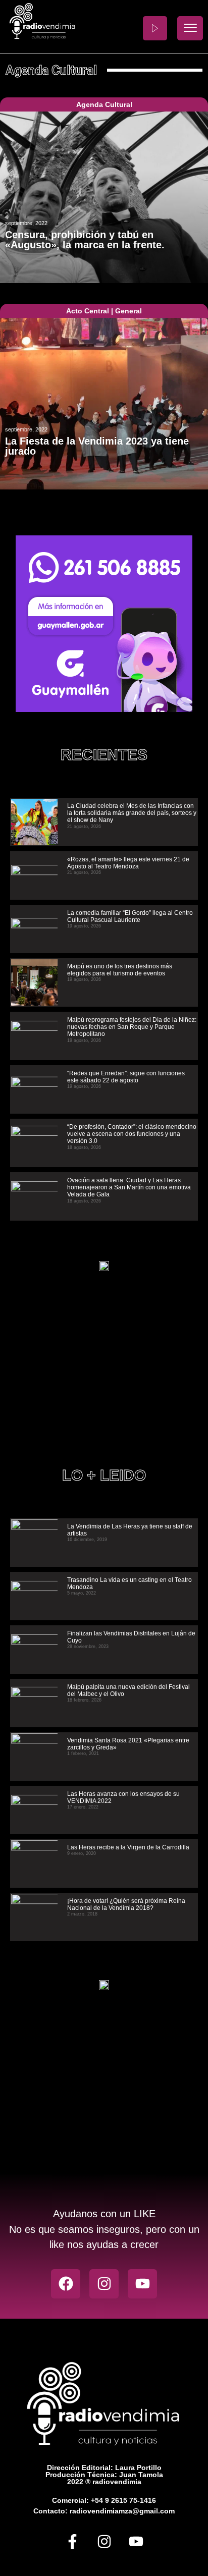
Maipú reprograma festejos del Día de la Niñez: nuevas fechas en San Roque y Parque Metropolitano (132, 1027)
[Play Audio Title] (155, 28)
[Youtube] (142, 2284)
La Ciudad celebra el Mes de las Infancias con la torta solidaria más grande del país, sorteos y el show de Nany (132, 813)
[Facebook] (66, 2284)
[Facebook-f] (72, 2541)
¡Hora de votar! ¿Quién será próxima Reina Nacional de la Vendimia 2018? (126, 1904)
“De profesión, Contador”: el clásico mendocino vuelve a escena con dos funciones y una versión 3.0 (132, 1134)
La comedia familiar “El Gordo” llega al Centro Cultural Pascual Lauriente (130, 916)
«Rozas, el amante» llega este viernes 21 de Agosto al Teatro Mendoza (128, 863)
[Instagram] (104, 2284)
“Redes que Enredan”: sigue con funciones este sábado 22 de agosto (126, 1077)
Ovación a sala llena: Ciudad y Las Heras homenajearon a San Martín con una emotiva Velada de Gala (129, 1188)
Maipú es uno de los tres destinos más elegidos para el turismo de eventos (120, 970)
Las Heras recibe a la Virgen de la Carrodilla (128, 1847)
